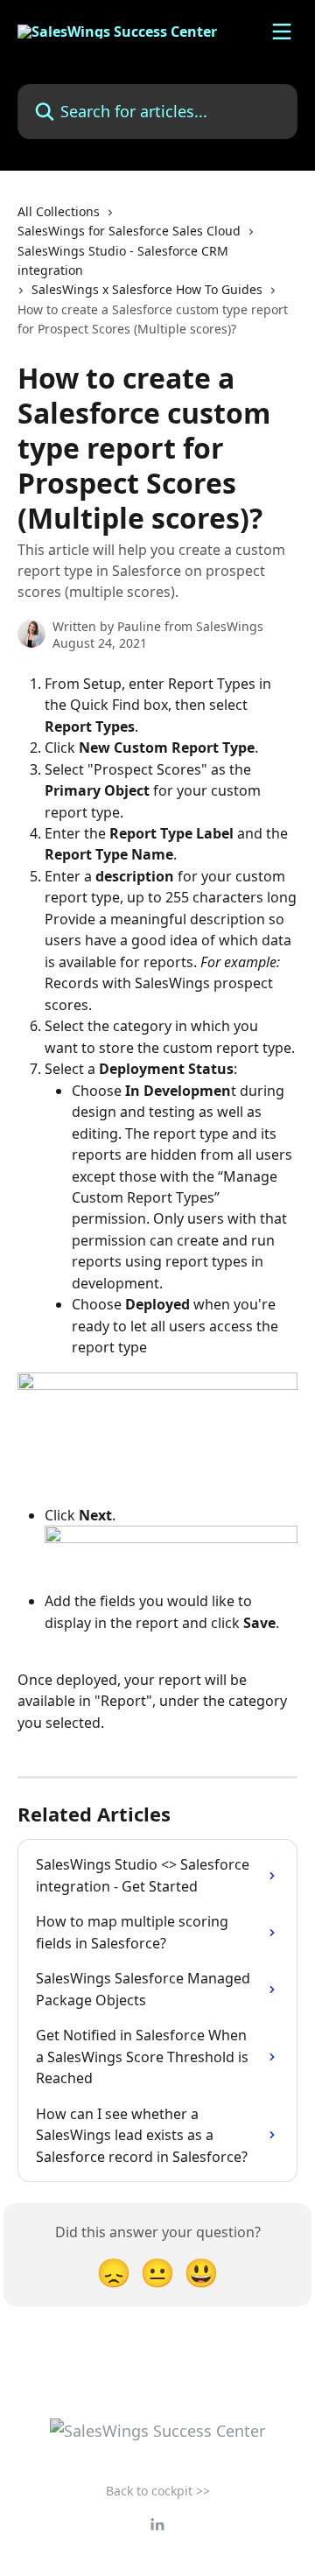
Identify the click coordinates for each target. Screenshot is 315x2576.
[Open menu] (282, 32)
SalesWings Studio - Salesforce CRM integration (123, 260)
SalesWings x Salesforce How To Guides (147, 289)
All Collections (59, 211)
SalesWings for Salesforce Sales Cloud (129, 231)
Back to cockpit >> (158, 2491)
